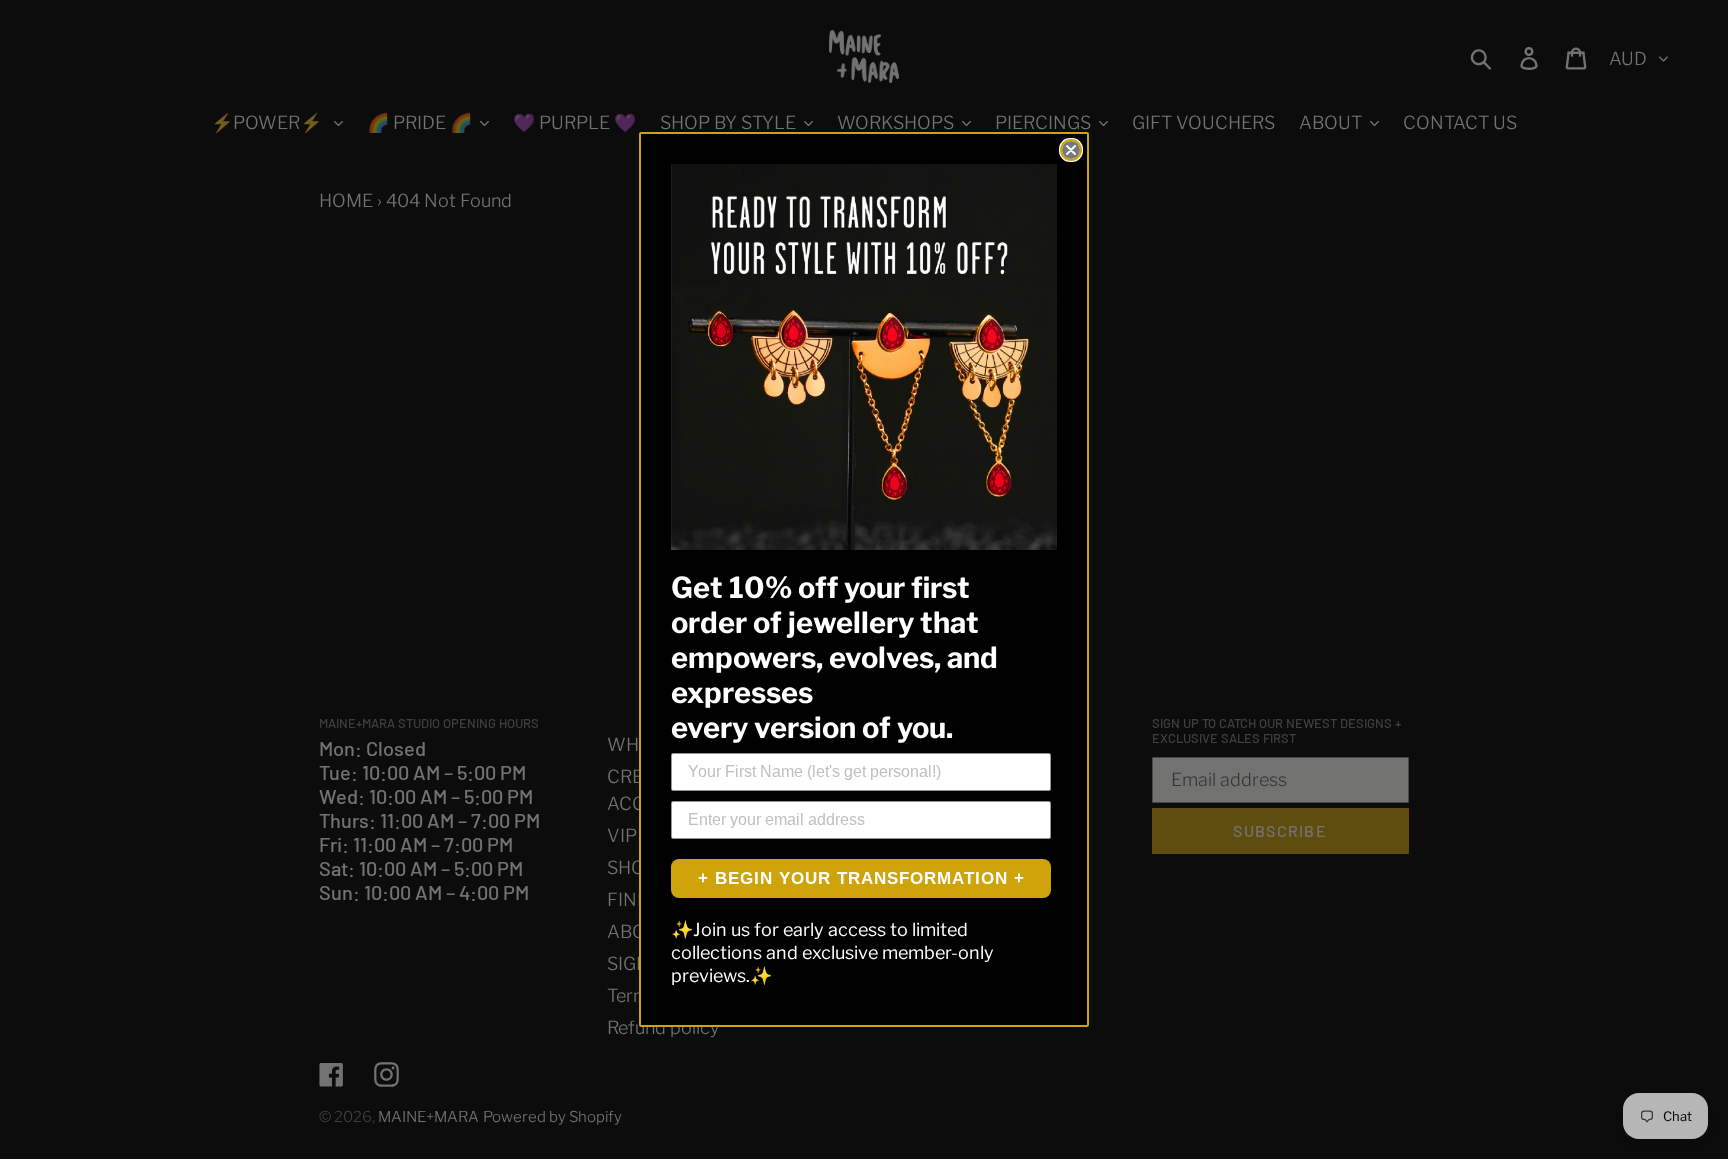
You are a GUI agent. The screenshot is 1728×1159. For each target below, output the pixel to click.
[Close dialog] (1071, 150)
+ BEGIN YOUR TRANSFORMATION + (861, 878)
